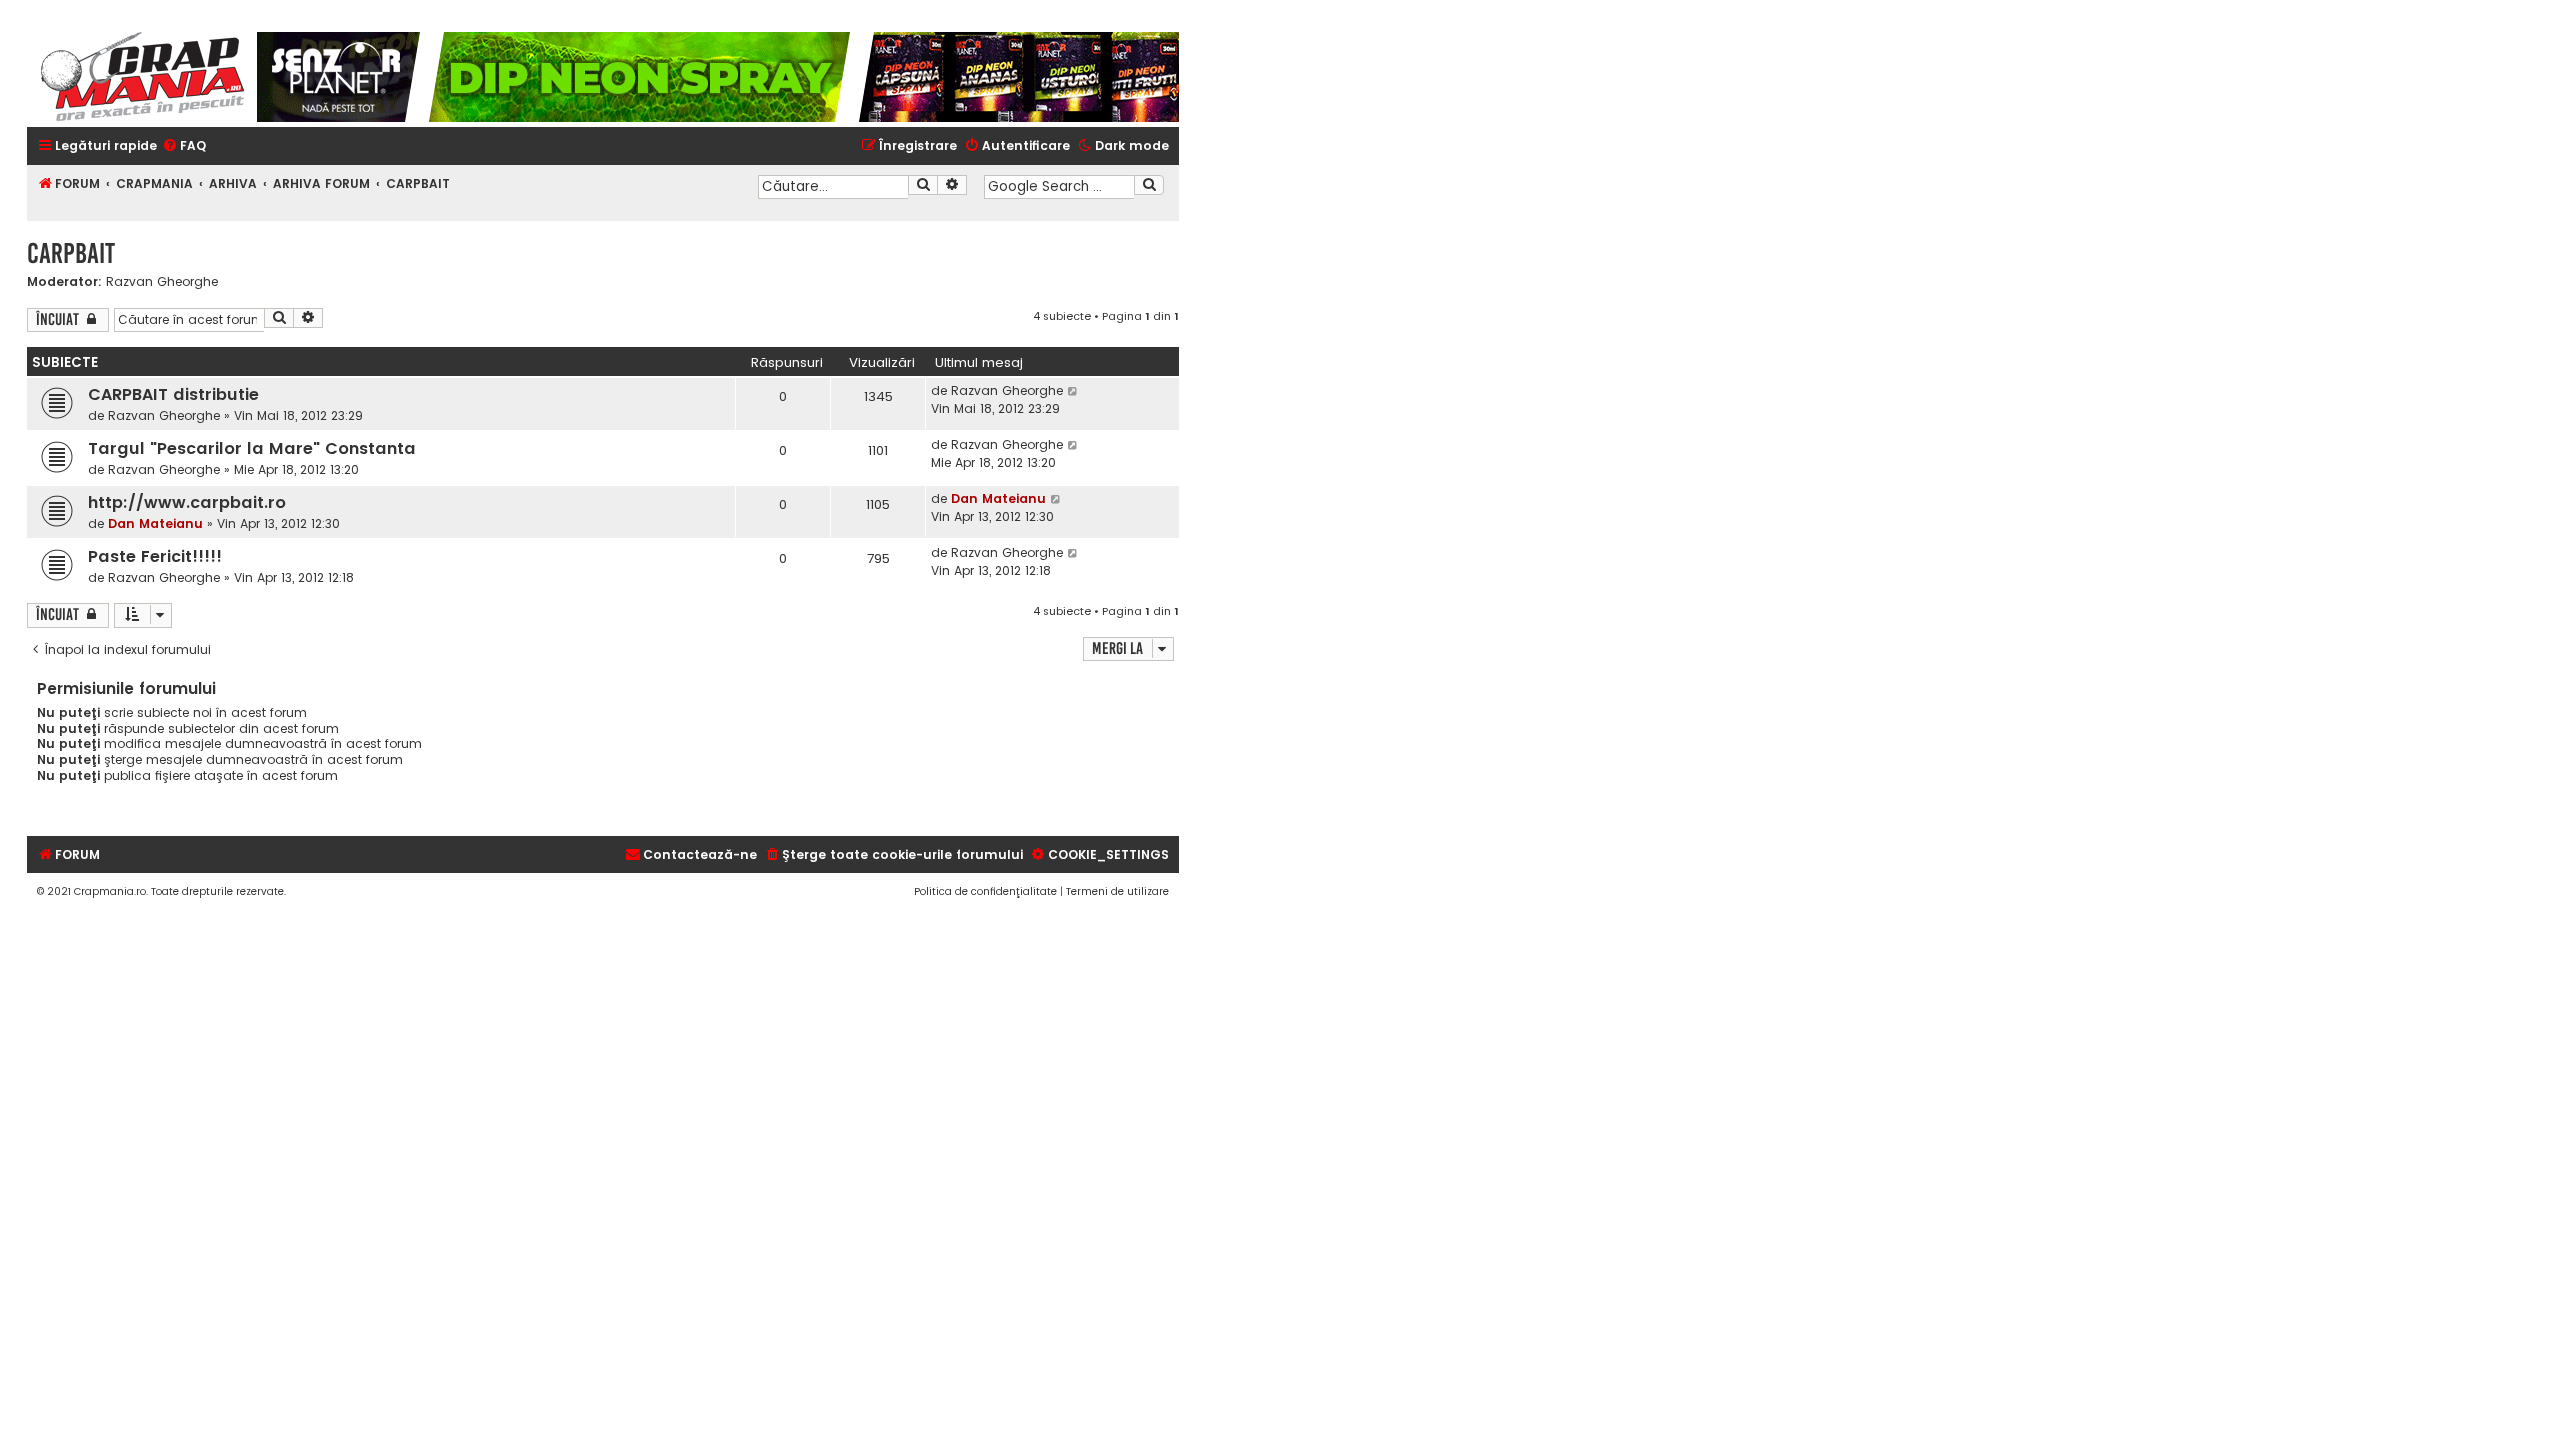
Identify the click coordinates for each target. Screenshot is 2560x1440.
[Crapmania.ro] (142, 77)
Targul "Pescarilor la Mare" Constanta (252, 448)
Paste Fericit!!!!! (155, 556)
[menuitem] (184, 146)
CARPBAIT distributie (173, 394)
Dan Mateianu (155, 523)
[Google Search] (1149, 185)
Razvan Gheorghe (162, 282)
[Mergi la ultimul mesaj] (1073, 391)
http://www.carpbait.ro (187, 502)
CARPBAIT (71, 253)
